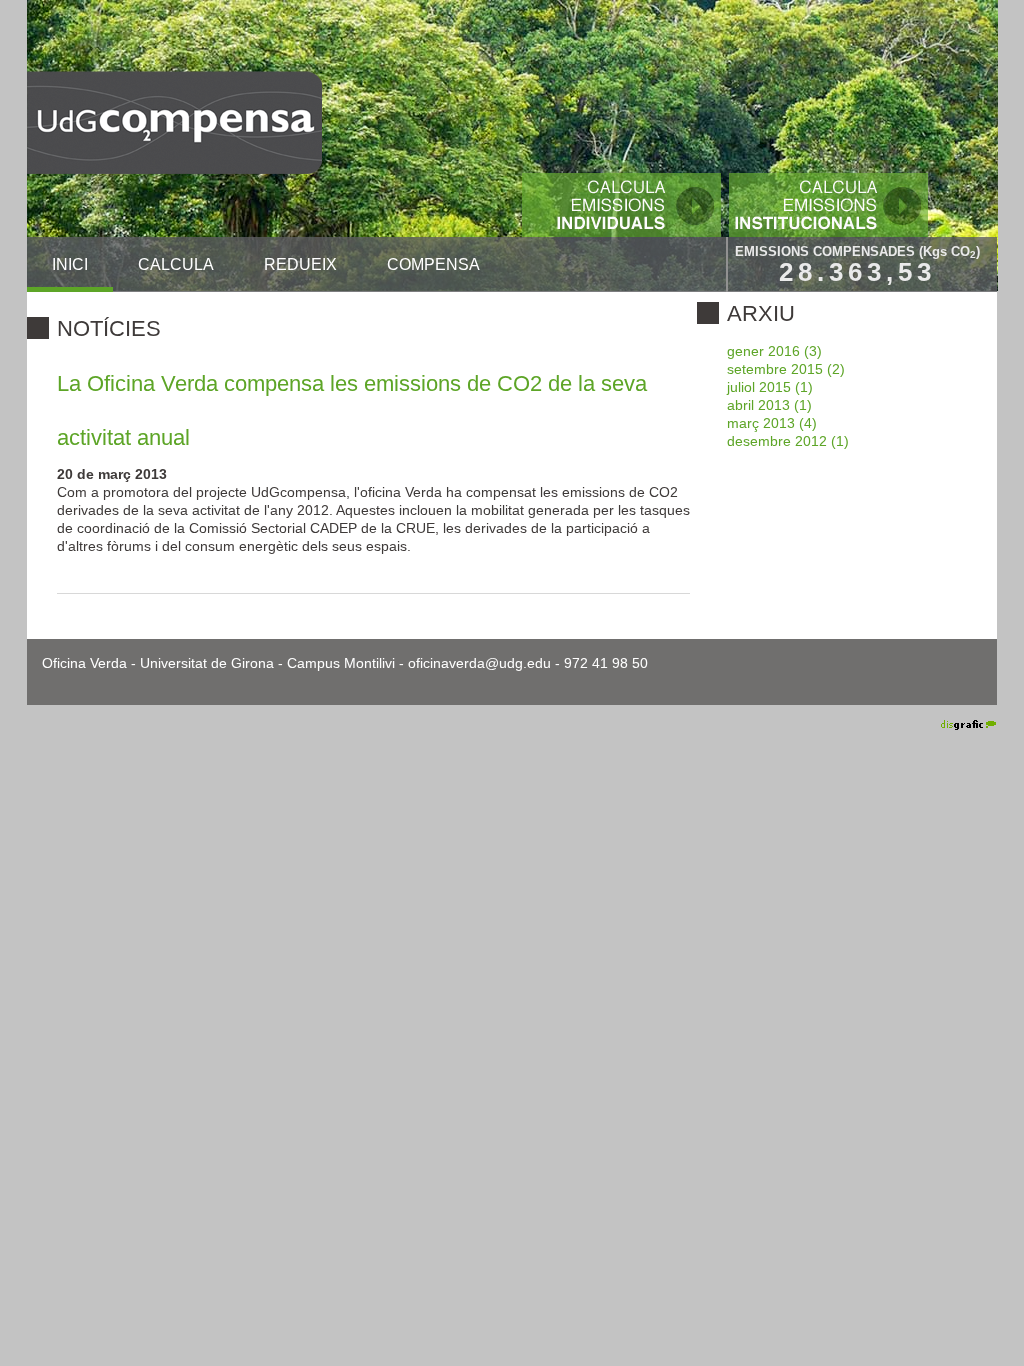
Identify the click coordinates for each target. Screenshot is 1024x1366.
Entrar (901, 724)
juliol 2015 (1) (770, 387)
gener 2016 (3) (774, 351)
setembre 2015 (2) (786, 369)
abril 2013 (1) (769, 405)
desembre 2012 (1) (788, 441)
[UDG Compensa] (174, 121)
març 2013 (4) (772, 423)
